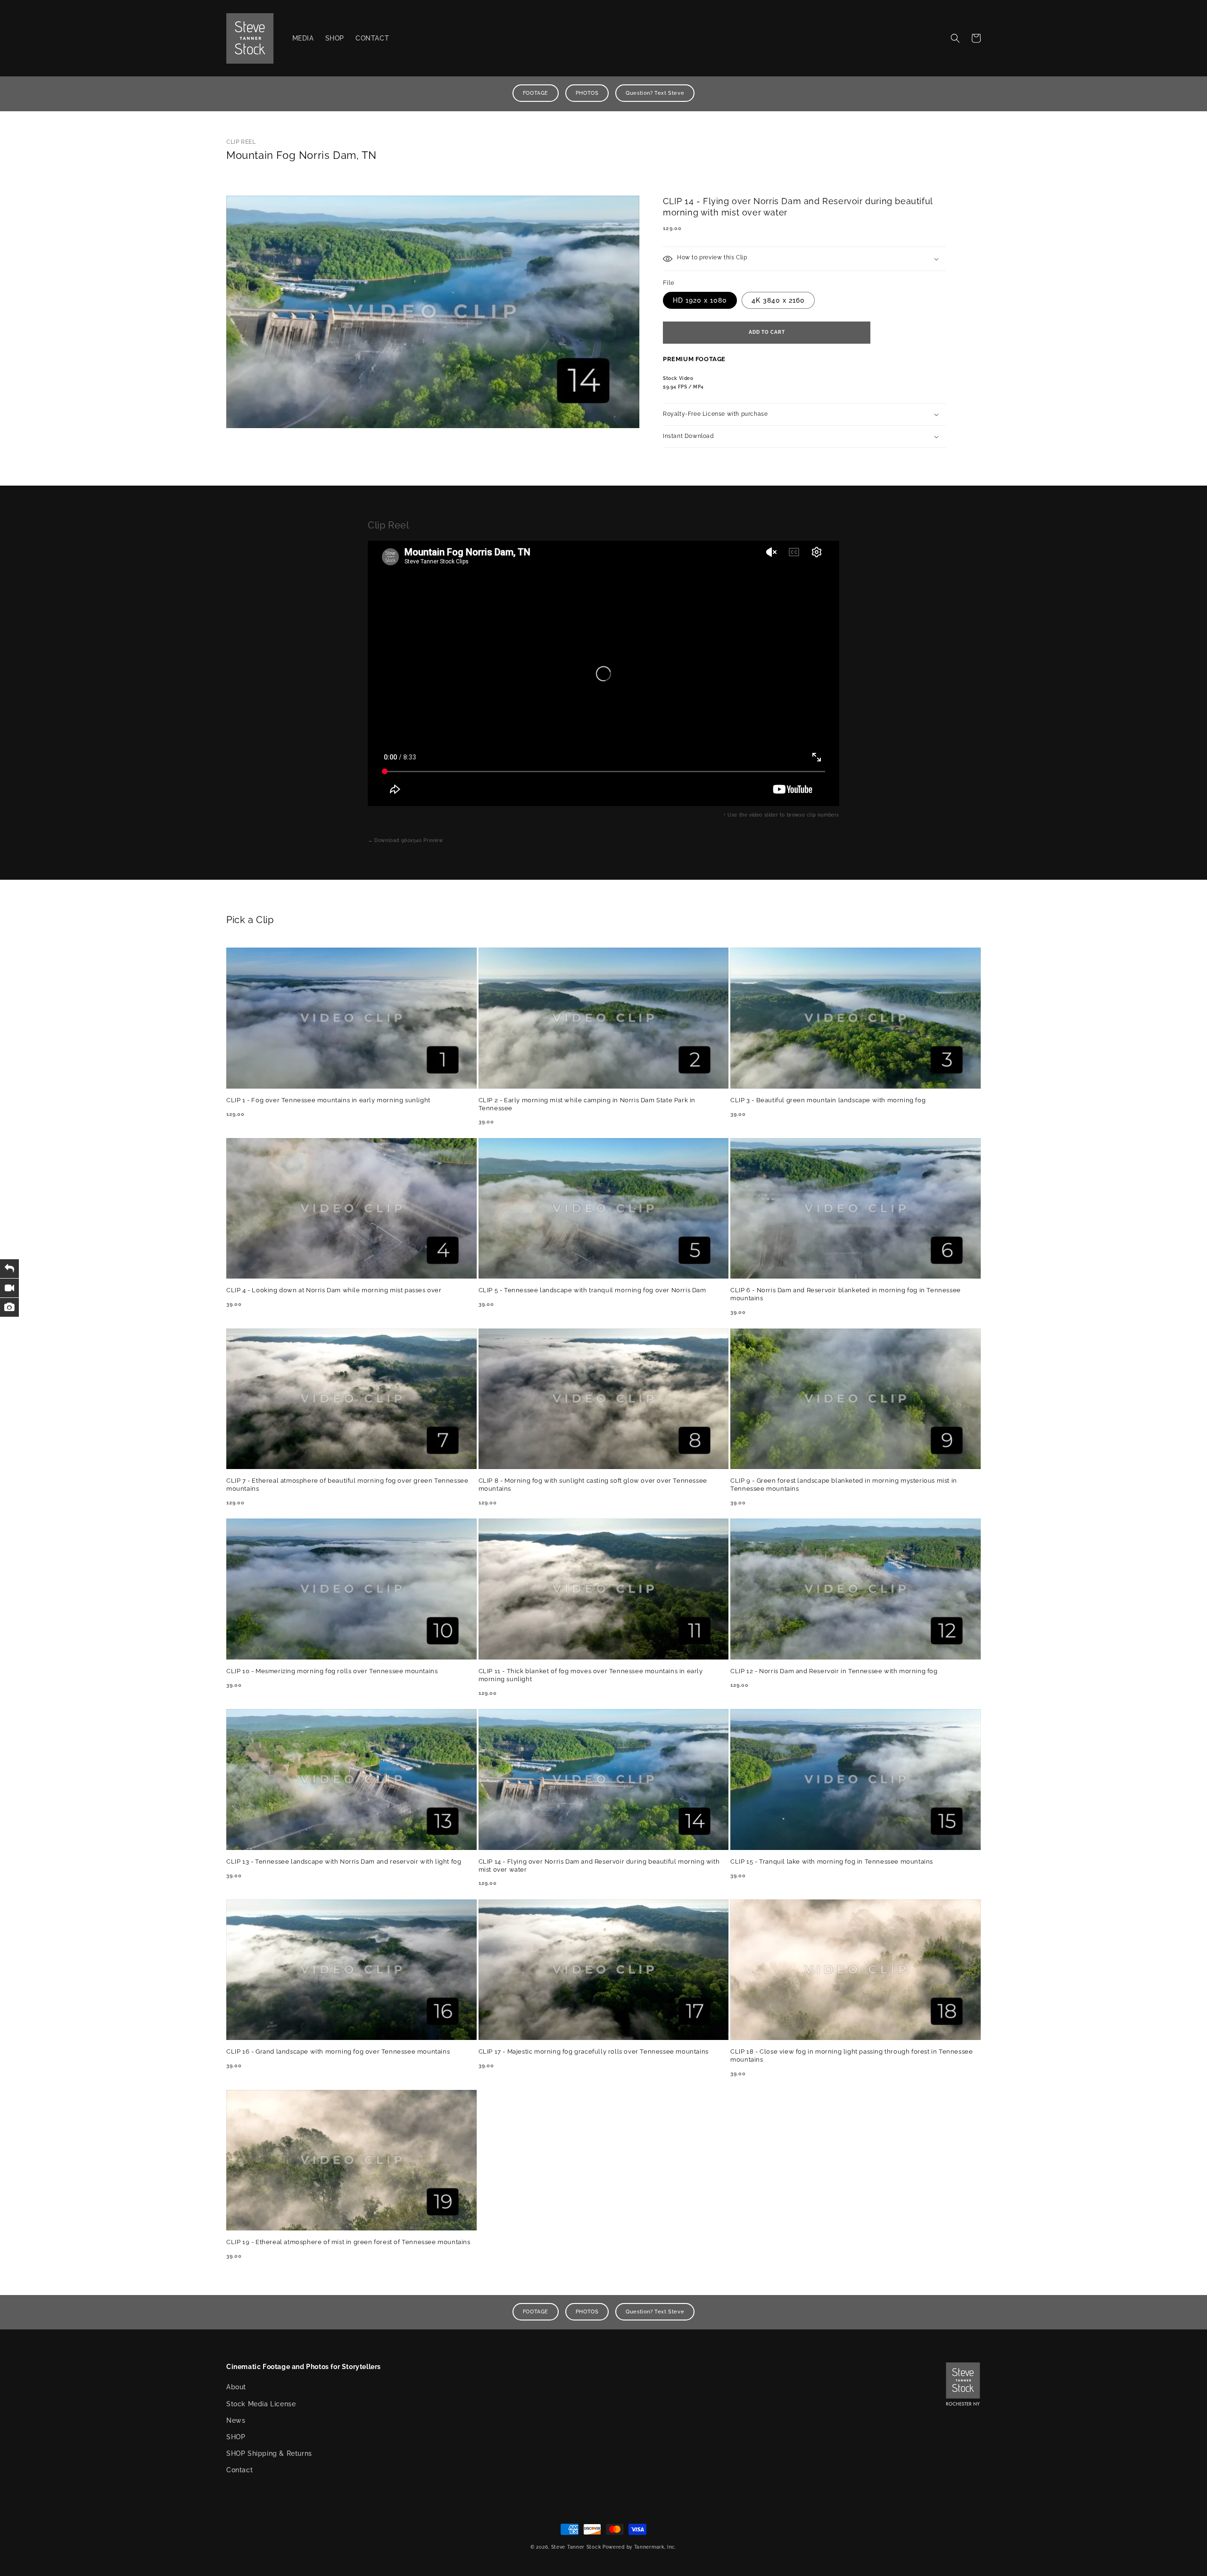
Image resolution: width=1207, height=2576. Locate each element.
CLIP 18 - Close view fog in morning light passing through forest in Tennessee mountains (852, 2056)
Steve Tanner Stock (576, 2547)
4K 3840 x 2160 (778, 300)
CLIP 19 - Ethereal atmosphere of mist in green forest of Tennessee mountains (348, 2242)
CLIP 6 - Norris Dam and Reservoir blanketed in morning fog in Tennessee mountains (846, 1294)
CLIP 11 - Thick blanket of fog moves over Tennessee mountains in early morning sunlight (591, 1675)
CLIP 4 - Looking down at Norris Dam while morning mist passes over (334, 1290)
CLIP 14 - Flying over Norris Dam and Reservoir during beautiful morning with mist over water (599, 1866)
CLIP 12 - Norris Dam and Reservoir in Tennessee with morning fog (834, 1671)
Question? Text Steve (655, 93)
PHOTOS (587, 93)
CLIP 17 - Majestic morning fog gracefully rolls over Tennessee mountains (594, 2052)
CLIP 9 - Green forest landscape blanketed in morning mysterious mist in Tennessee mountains (844, 1485)
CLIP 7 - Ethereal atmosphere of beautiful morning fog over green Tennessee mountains (347, 1485)
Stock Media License (261, 2404)
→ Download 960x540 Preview (405, 840)
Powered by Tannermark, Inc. (640, 2547)
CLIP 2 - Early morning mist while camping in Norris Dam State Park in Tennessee (587, 1104)
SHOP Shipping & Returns (269, 2453)
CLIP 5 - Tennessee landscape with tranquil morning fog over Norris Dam (592, 1290)
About (236, 2387)
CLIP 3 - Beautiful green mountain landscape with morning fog (828, 1100)
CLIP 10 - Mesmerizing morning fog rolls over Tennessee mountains (332, 1671)
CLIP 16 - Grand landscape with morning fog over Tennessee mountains (338, 2052)
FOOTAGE (536, 93)
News (236, 2420)
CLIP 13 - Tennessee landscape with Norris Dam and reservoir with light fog (344, 1862)
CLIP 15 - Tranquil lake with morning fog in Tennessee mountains (832, 1862)
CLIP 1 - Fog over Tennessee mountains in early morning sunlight (328, 1100)
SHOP (236, 2437)
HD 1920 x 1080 (700, 300)
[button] (955, 38)
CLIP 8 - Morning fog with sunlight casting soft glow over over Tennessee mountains (593, 1485)
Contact (240, 2470)
